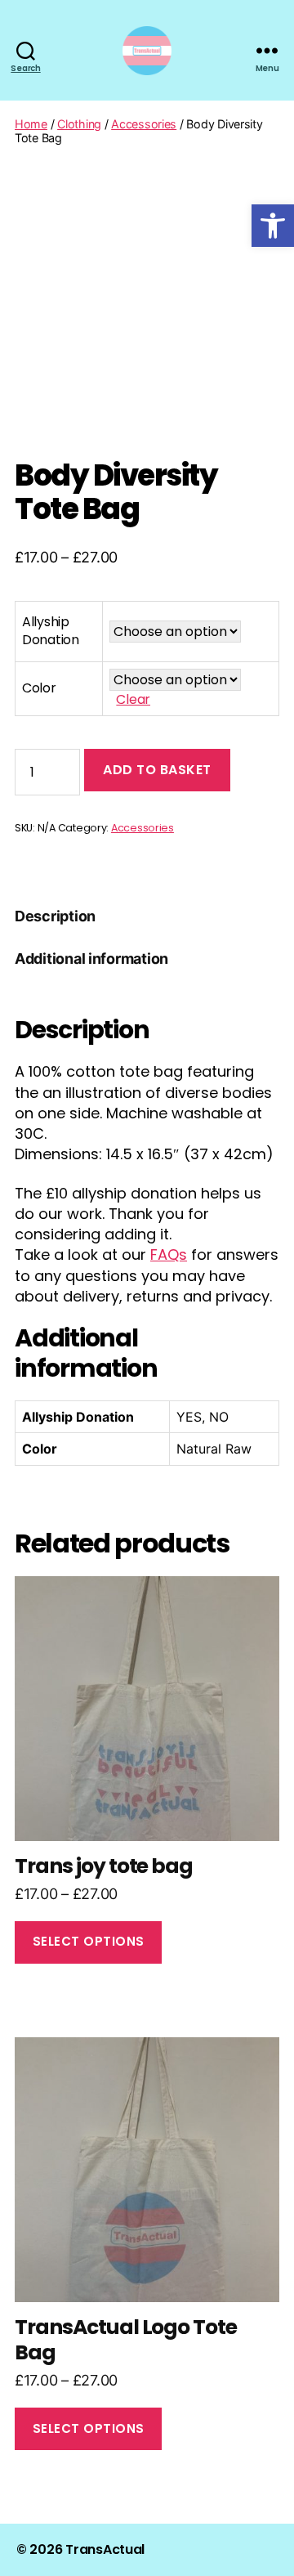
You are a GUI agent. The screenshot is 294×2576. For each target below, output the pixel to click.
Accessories (144, 124)
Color (39, 688)
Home (31, 124)
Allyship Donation (51, 631)
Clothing (79, 124)
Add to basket (157, 770)
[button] (273, 226)
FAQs (169, 1254)
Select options (89, 1941)
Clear (133, 699)
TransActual (105, 2549)
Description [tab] (55, 916)
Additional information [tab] (91, 959)
